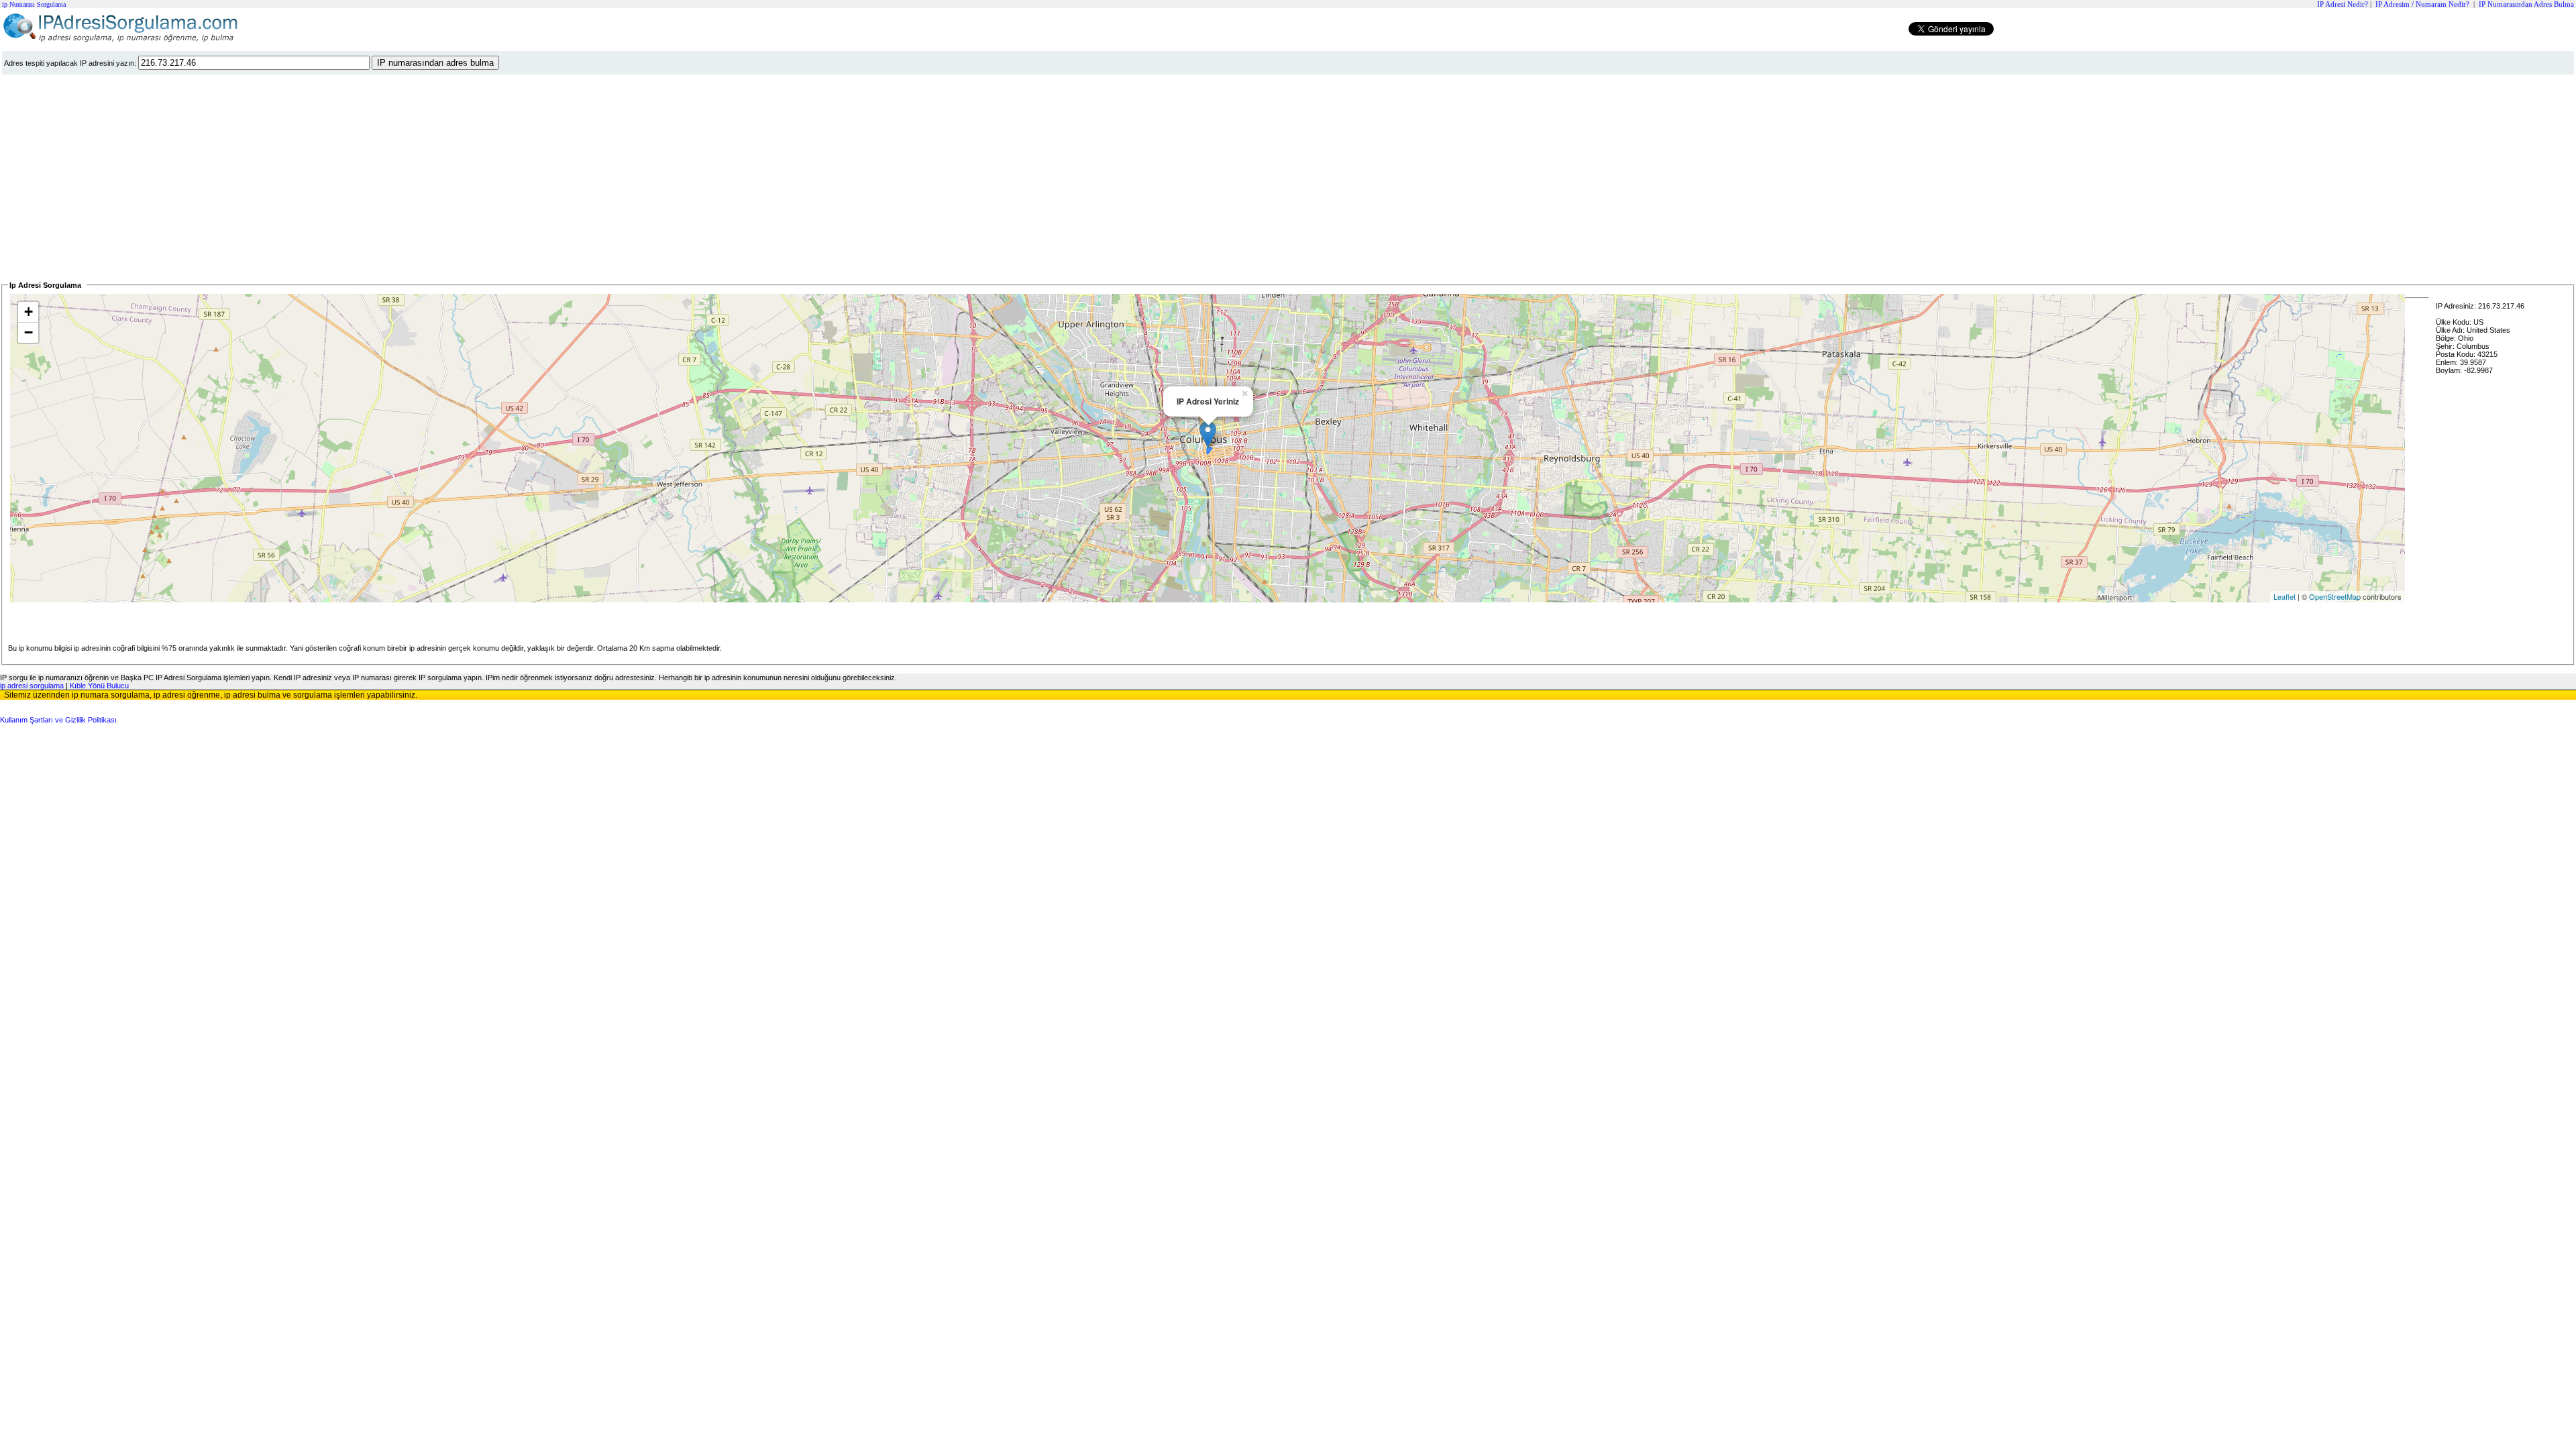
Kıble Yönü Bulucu (99, 686)
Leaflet (2285, 596)
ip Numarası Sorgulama (34, 4)
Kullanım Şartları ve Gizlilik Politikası (58, 720)
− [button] (29, 332)
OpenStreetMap (2335, 596)
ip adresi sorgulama (32, 686)
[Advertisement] (405, 178)
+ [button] (29, 312)
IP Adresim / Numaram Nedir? (2422, 4)
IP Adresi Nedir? (2343, 4)
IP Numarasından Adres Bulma (2526, 4)
